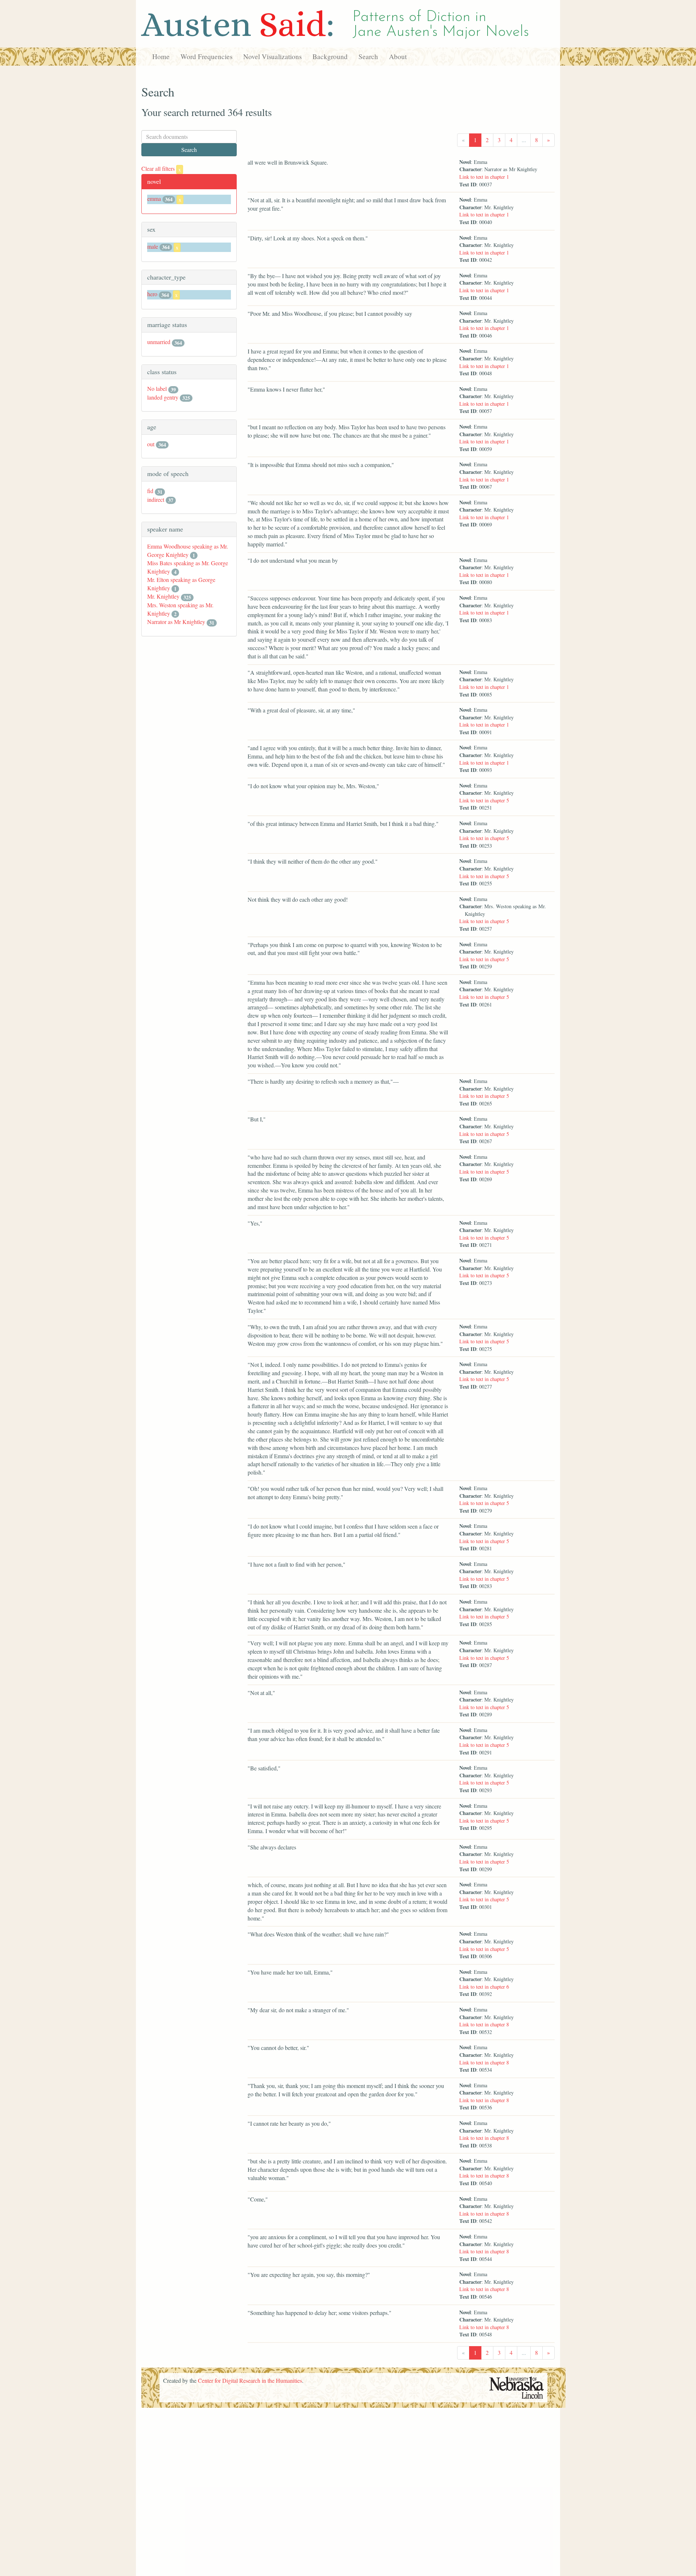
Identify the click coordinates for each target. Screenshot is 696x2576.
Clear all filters (161, 168)
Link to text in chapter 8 (484, 2024)
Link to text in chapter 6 (484, 1987)
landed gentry (163, 397)
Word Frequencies (206, 56)
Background (330, 56)
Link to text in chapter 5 (484, 800)
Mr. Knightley (163, 596)
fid (150, 491)
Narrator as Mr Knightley (176, 622)
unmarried (159, 342)
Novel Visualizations (272, 56)
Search (368, 56)
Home (161, 56)
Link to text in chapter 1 (484, 177)
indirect (156, 499)
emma (154, 199)
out (151, 444)
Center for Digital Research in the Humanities (250, 2380)
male (153, 246)
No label (157, 388)
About (398, 56)
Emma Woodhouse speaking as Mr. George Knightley (188, 550)
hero (152, 294)
